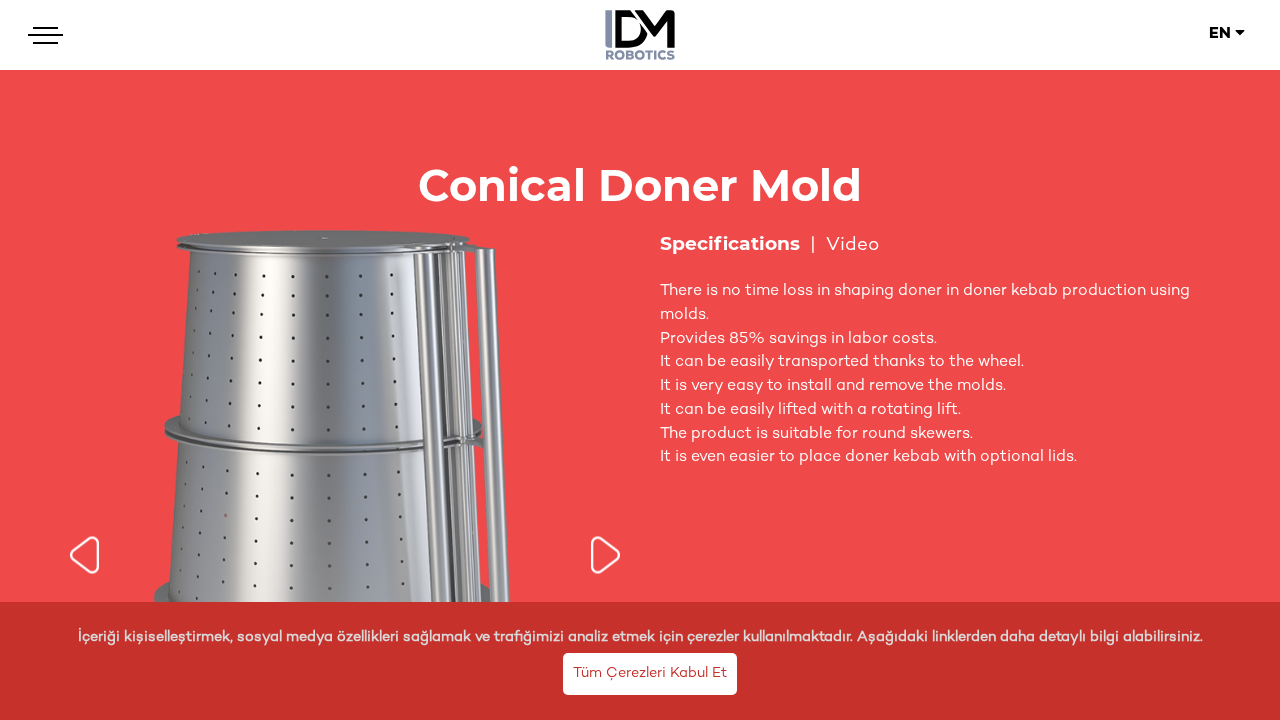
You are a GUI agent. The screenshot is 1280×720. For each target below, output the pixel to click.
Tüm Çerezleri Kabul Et (650, 673)
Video (852, 246)
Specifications (730, 243)
